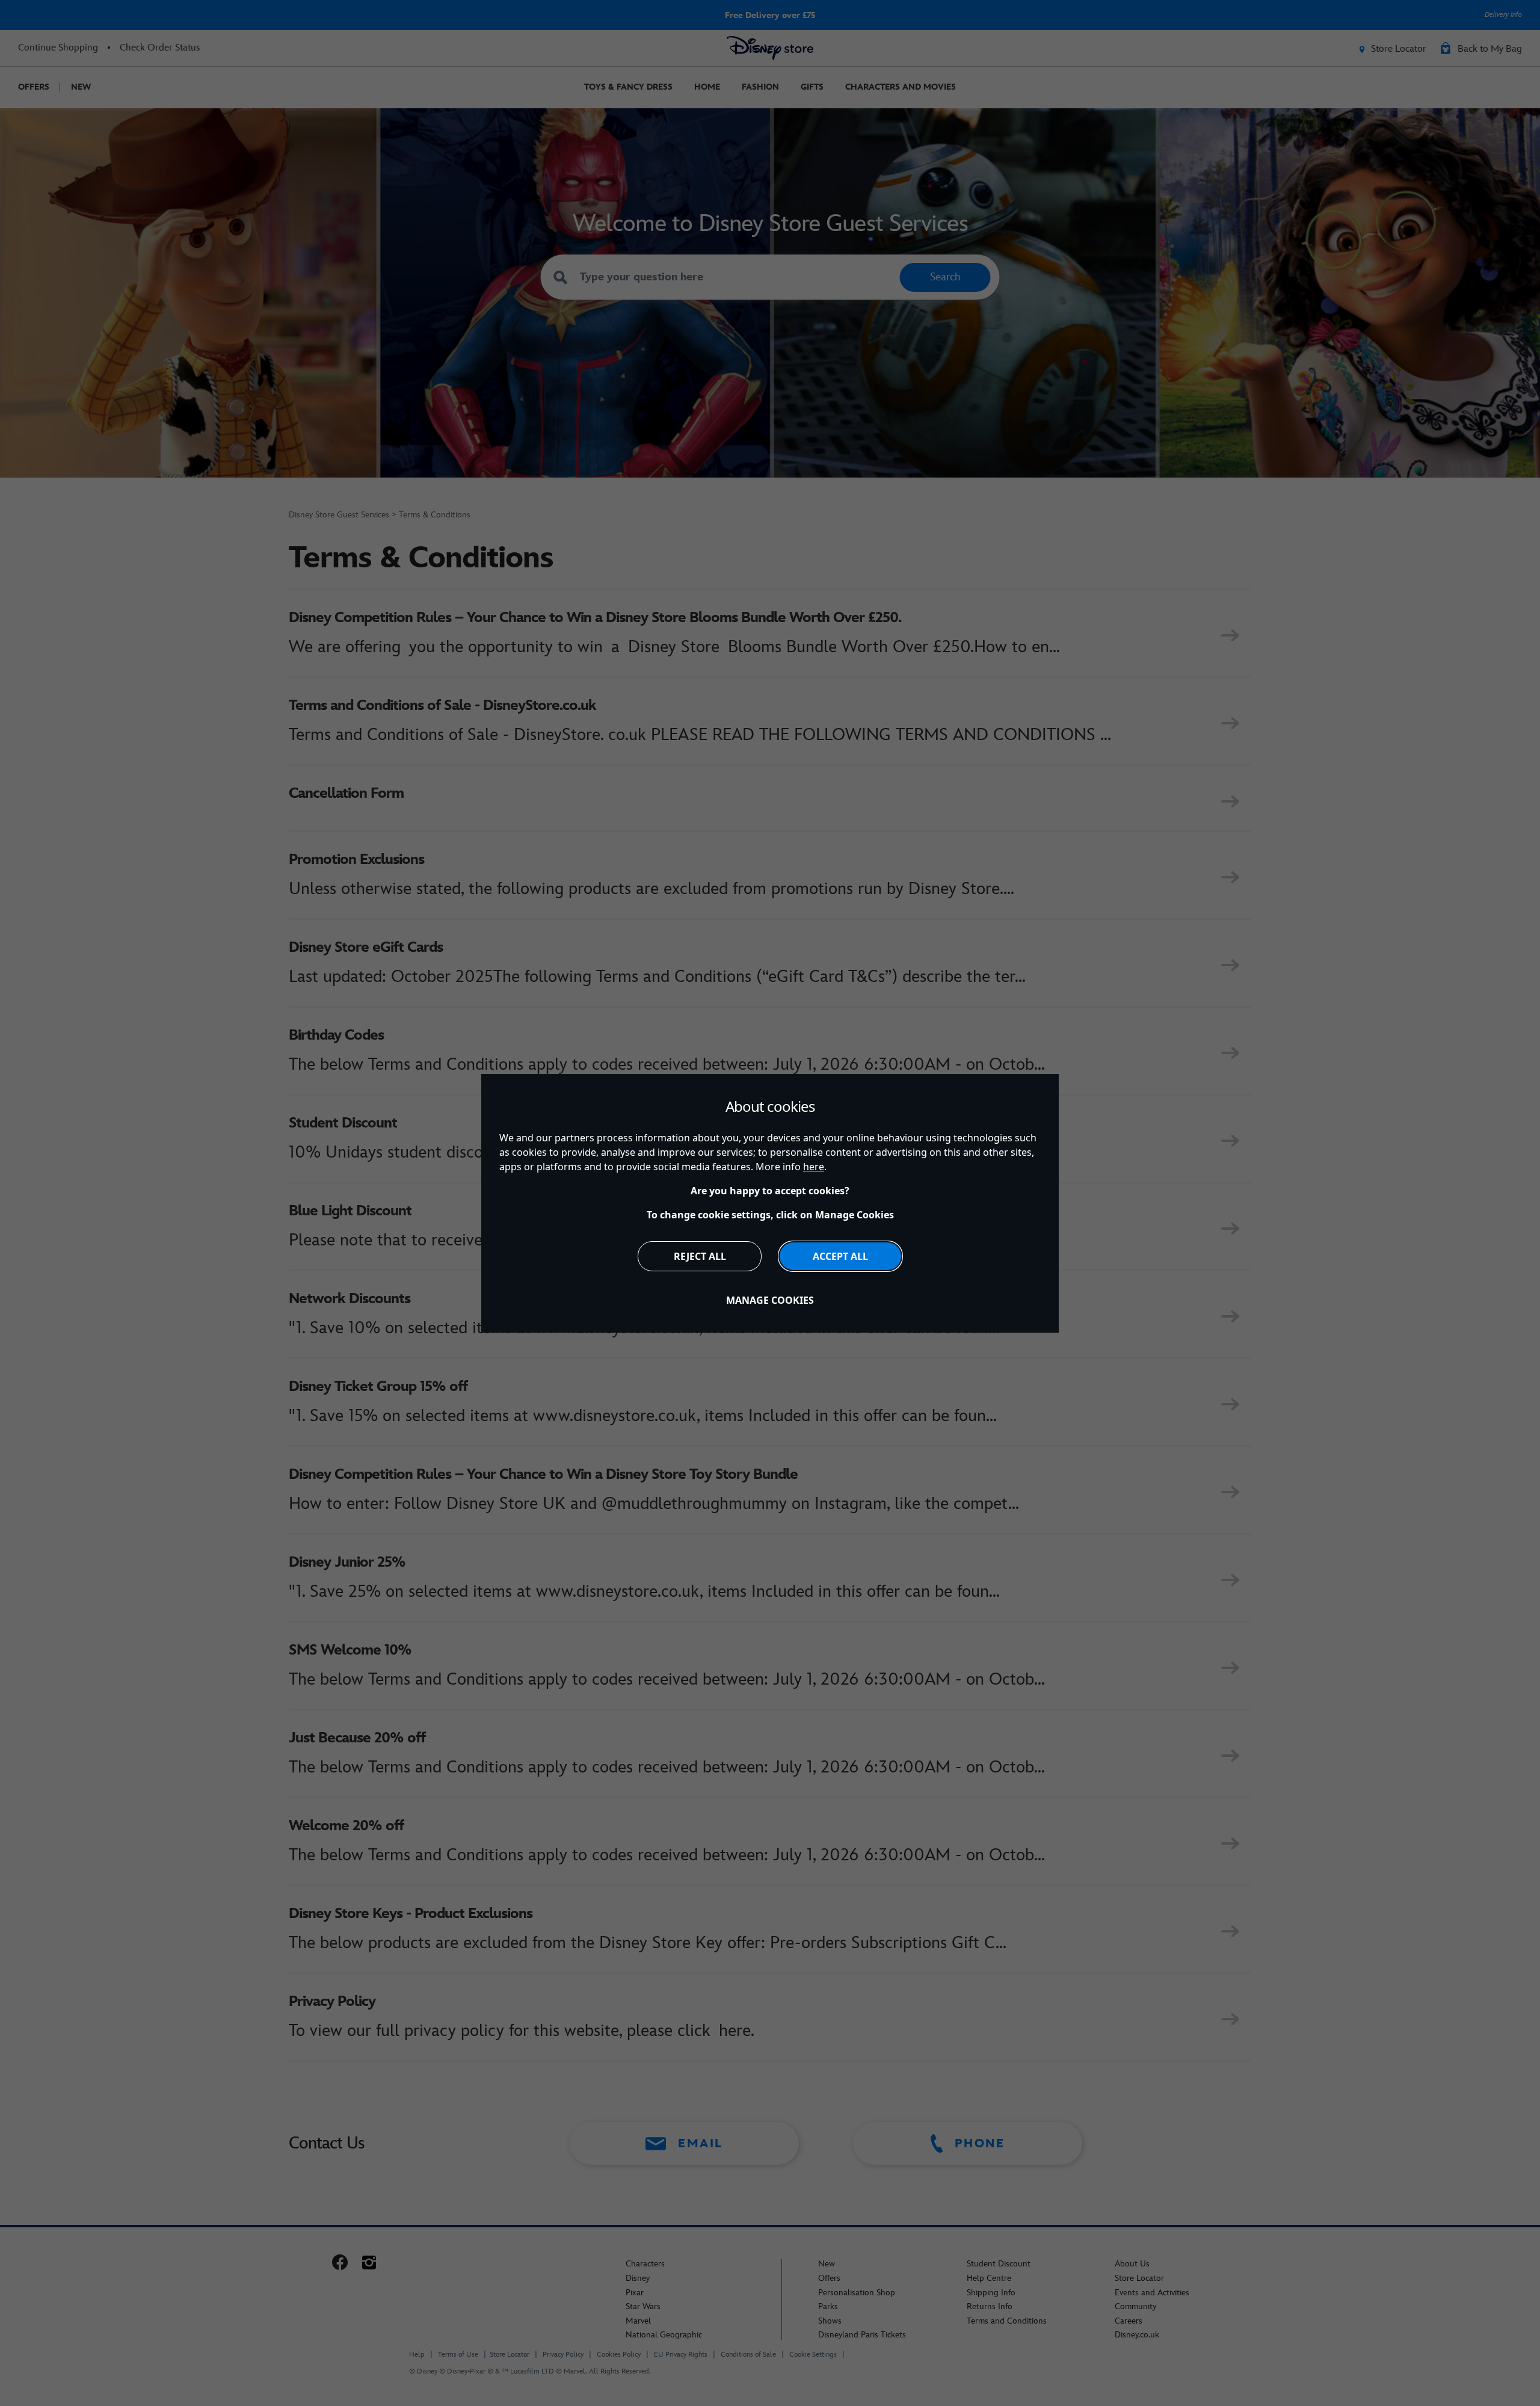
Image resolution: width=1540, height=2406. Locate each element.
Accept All (840, 1256)
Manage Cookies (770, 1300)
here (814, 1167)
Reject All (700, 1256)
